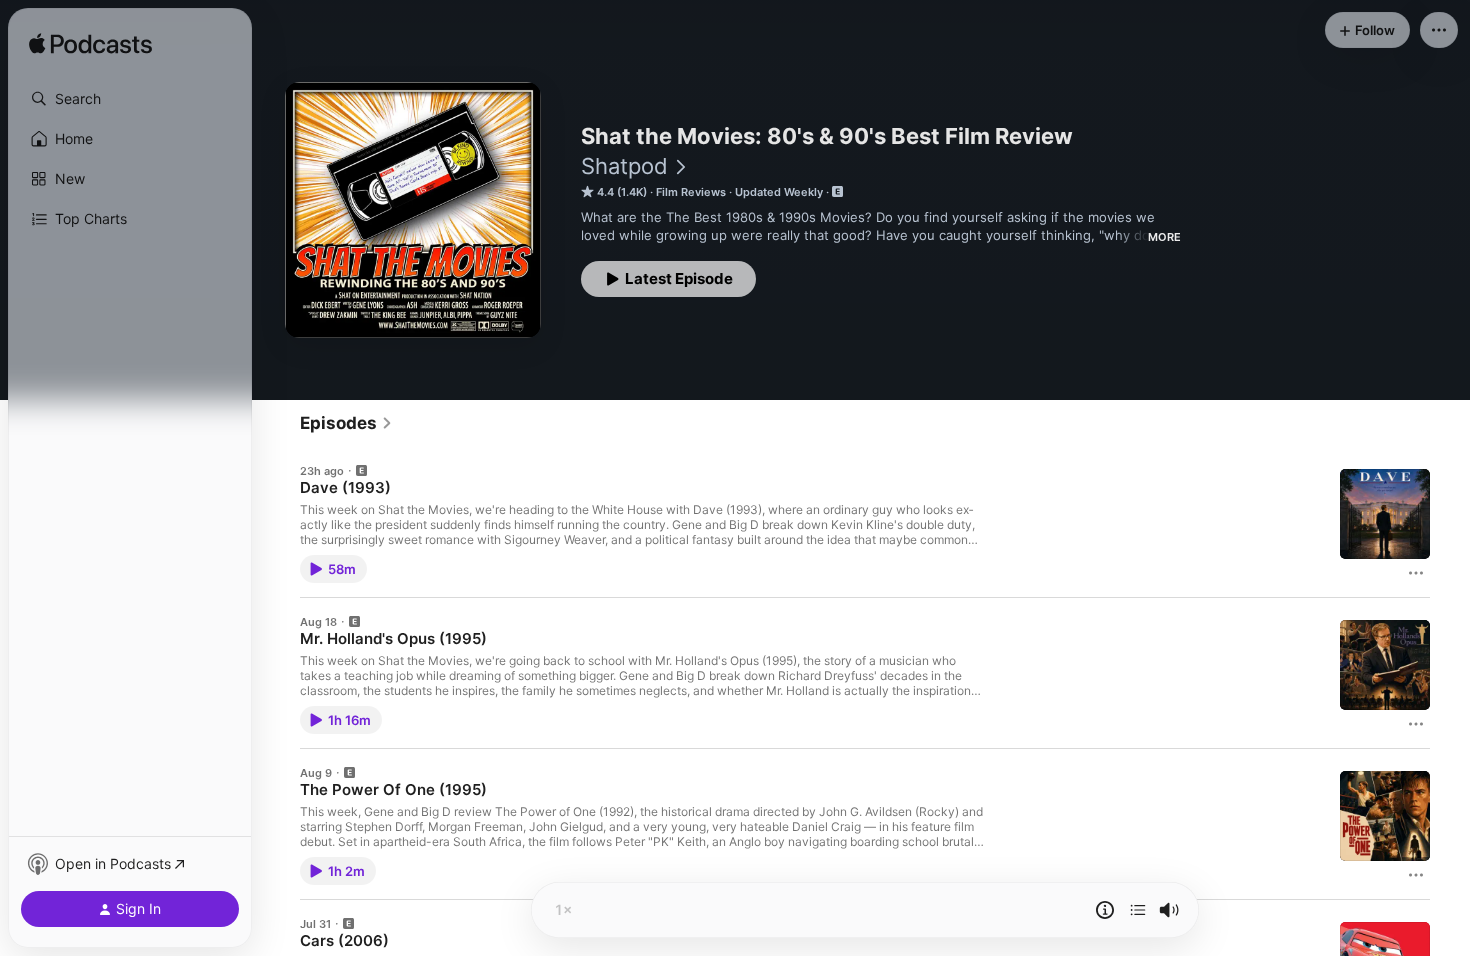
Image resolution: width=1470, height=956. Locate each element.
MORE (1164, 237)
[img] (90, 45)
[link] (346, 423)
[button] (130, 99)
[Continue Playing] (1138, 910)
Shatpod (624, 166)
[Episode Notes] (1105, 910)
